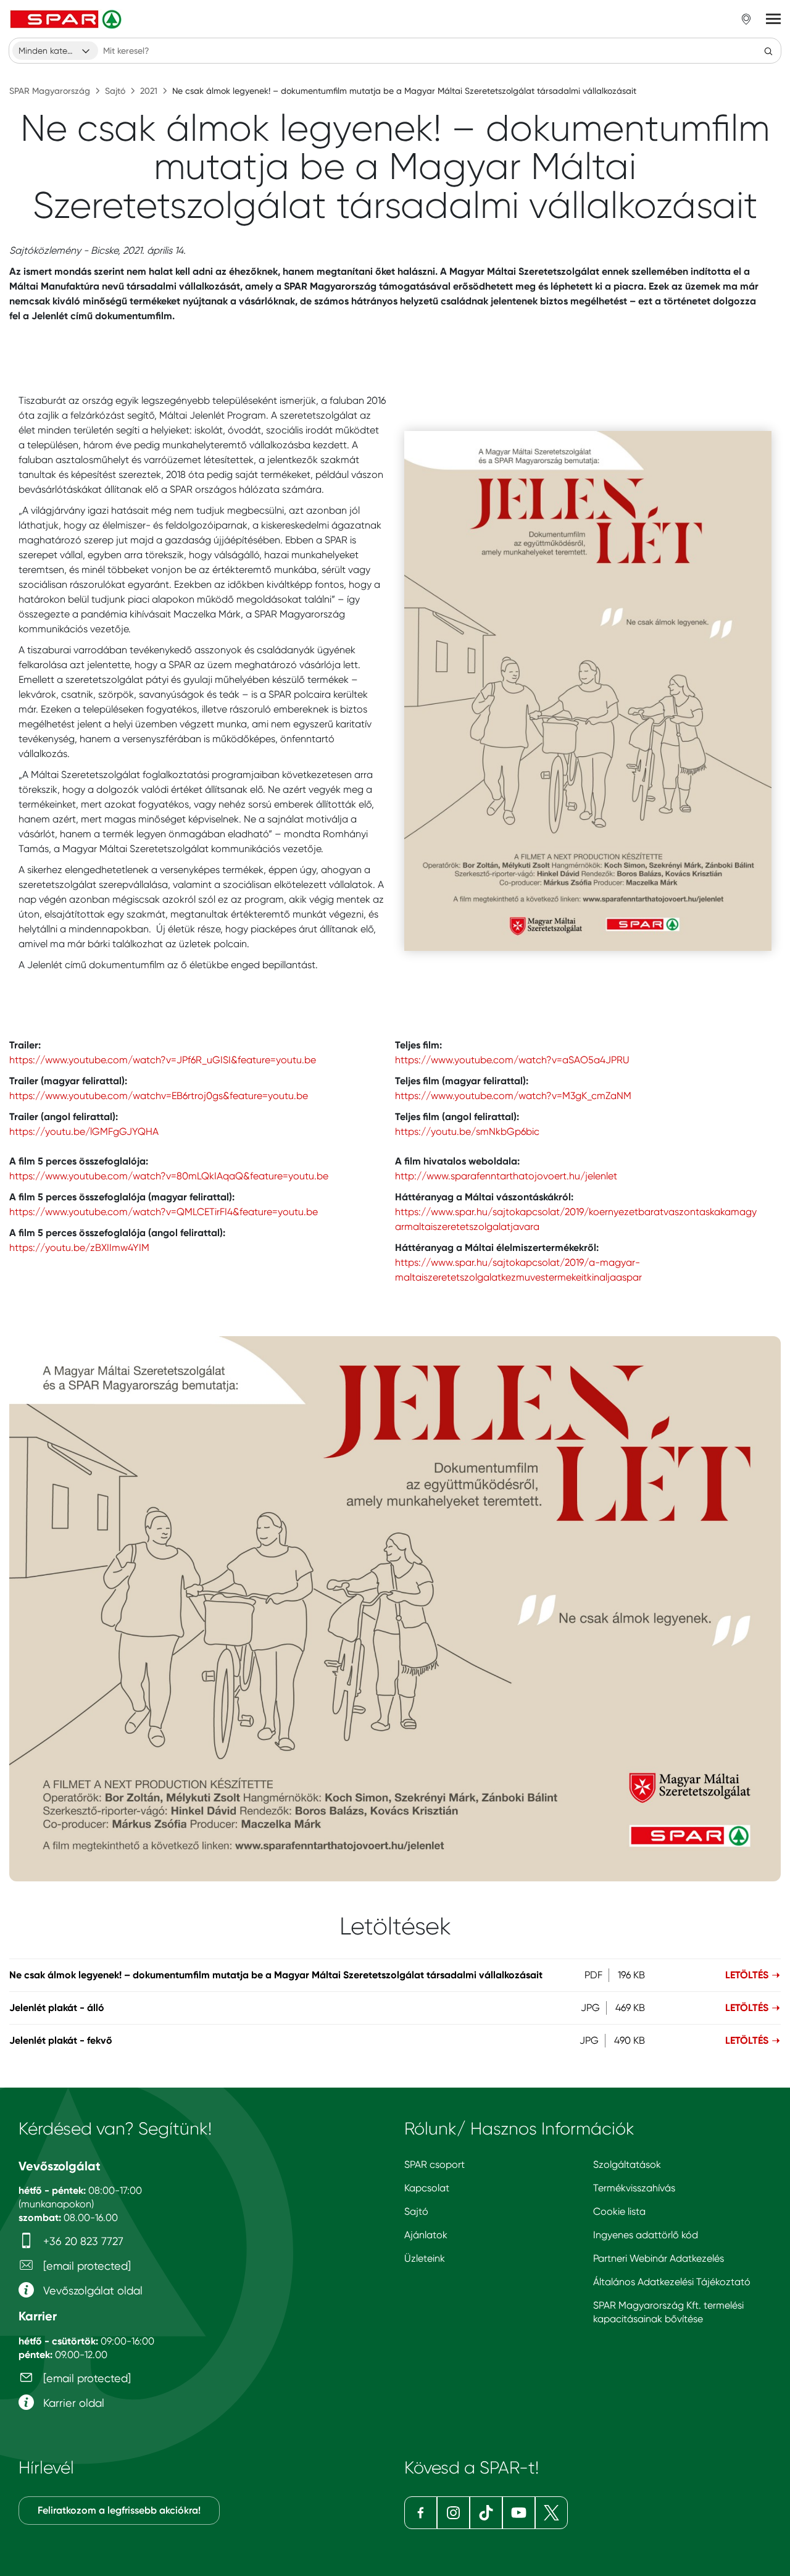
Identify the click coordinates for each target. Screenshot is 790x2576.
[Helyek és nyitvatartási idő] (746, 19)
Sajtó (115, 91)
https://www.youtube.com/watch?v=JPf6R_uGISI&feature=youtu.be (163, 1060)
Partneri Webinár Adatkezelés (659, 2258)
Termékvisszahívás (634, 2188)
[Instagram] (453, 2513)
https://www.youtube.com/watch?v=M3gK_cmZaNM (513, 1096)
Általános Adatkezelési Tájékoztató (672, 2282)
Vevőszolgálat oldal (91, 2290)
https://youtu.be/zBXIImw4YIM (79, 1248)
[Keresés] (768, 51)
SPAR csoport (434, 2164)
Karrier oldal (72, 2403)
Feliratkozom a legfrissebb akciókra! (119, 2510)
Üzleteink (425, 2258)
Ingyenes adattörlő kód (646, 2235)
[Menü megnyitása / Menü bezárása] (773, 19)
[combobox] (55, 51)
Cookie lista (619, 2211)
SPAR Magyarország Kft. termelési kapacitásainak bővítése (668, 2312)
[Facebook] (421, 2513)
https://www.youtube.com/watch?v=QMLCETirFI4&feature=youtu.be (164, 1212)
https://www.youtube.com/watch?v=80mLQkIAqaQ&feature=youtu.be (169, 1176)
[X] (551, 2513)
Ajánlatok (426, 2235)
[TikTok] (486, 2513)
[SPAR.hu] (67, 19)
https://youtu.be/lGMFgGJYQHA (84, 1131)
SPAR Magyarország (50, 91)
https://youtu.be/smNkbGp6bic (467, 1131)
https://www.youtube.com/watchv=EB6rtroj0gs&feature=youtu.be (159, 1096)
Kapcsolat (427, 2188)
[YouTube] (519, 2513)
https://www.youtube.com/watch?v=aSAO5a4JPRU (512, 1060)
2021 (149, 91)
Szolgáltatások (627, 2164)
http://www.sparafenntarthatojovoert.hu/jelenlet (506, 1176)
